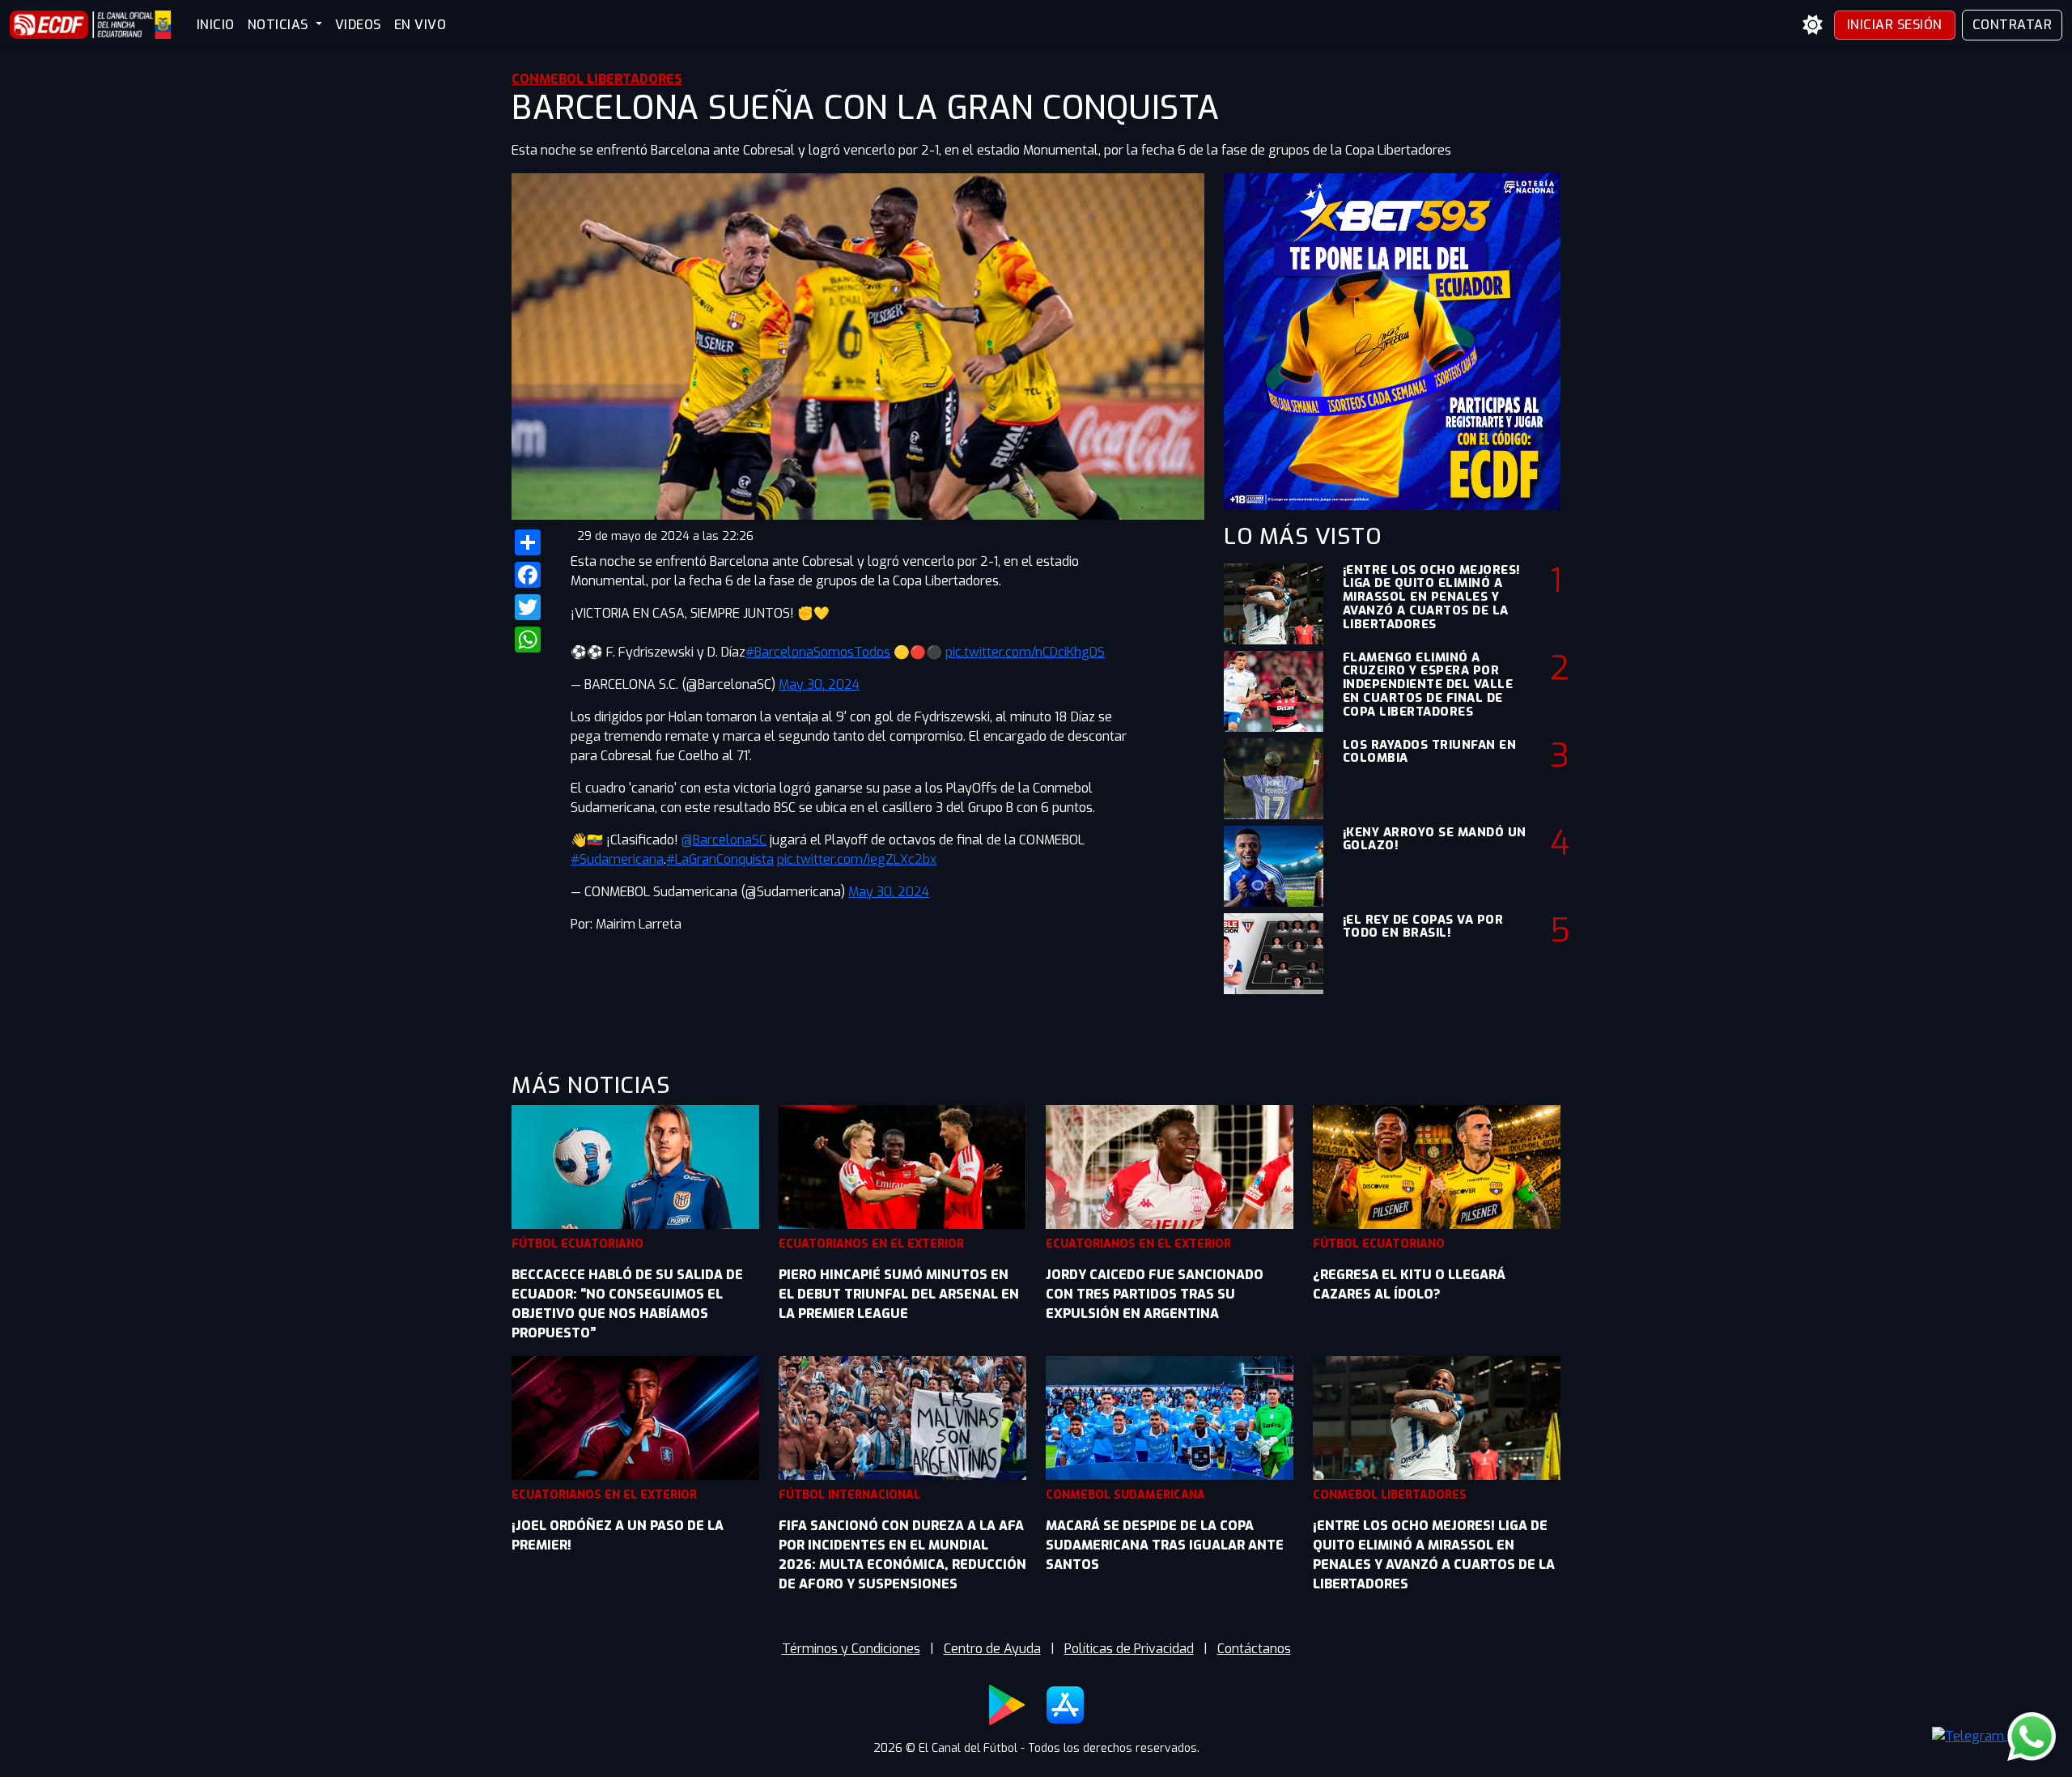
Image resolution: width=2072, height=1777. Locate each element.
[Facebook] (531, 575)
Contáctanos (1254, 1649)
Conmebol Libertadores (597, 79)
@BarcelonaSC (724, 840)
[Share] (531, 542)
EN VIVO (420, 25)
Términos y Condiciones (851, 1649)
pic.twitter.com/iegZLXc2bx (857, 859)
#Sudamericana (617, 859)
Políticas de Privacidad (1129, 1649)
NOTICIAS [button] (280, 25)
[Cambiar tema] (1813, 25)
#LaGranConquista (720, 859)
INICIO (216, 25)
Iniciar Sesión (1895, 25)
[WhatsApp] (531, 640)
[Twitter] (531, 607)
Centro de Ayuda (992, 1649)
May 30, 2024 (819, 684)
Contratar (2013, 25)
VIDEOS (358, 25)
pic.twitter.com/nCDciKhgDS (1025, 652)
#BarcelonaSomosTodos (818, 652)
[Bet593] (1392, 340)
